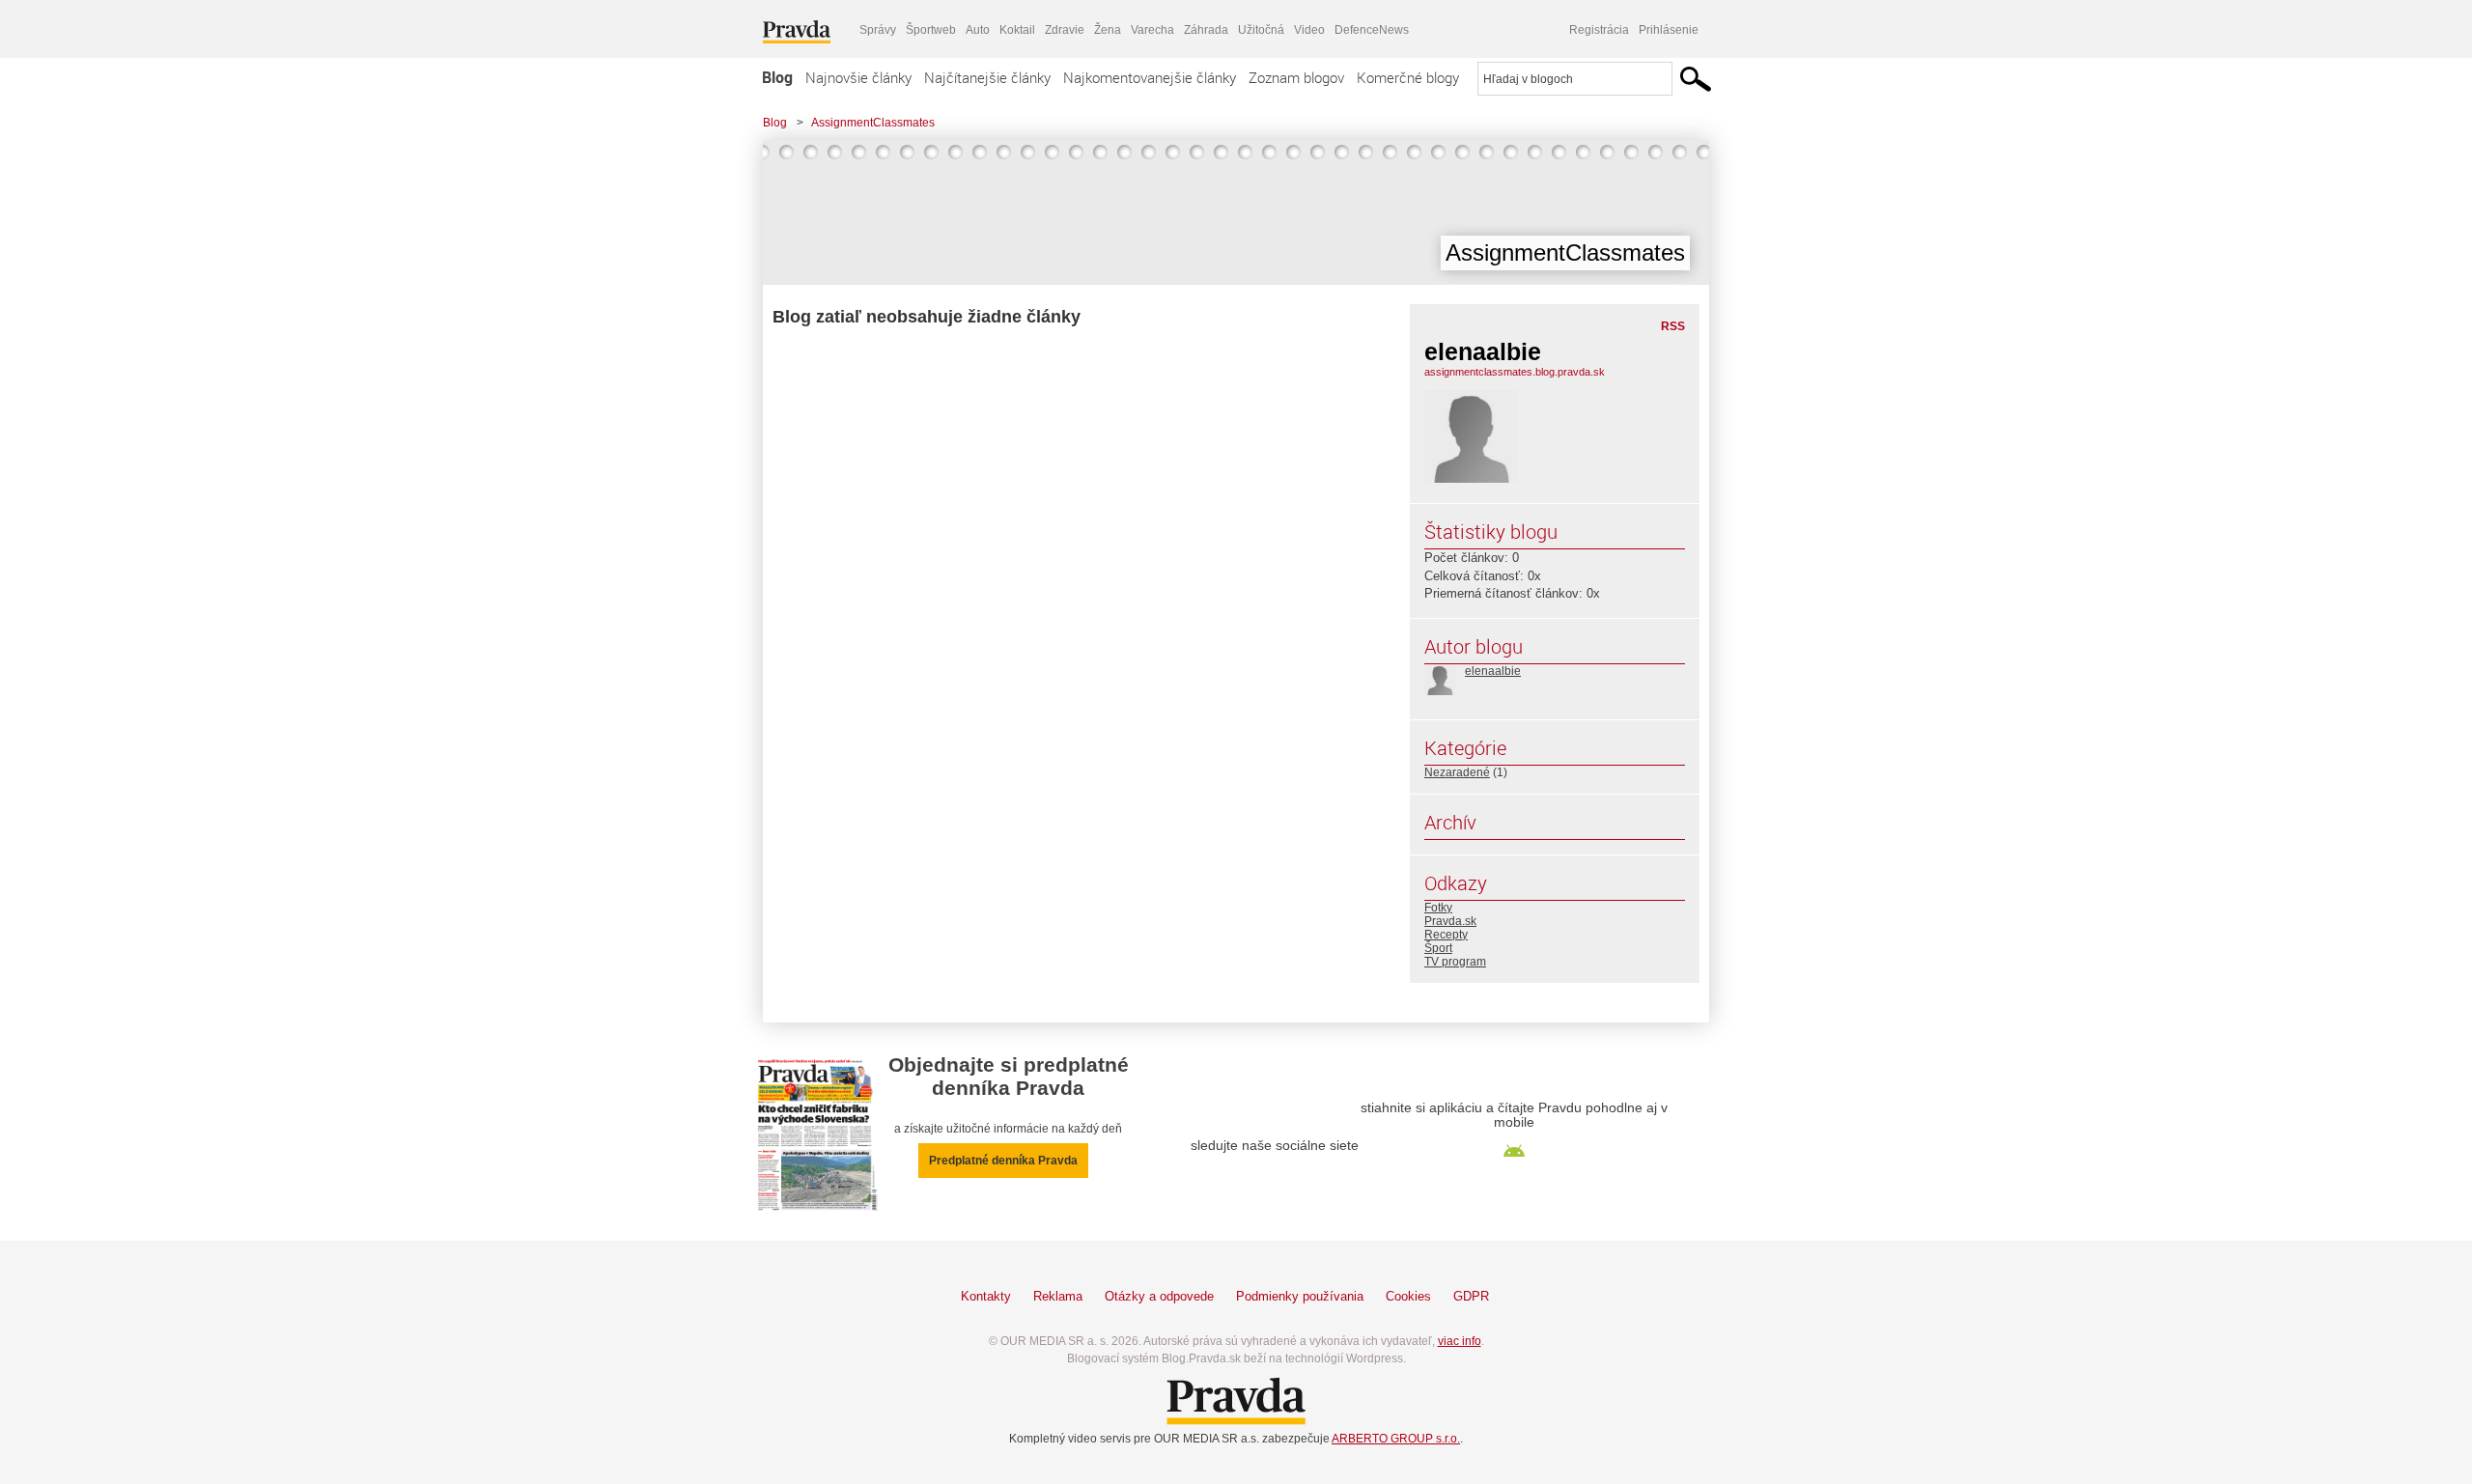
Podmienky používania (1300, 1296)
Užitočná (1261, 30)
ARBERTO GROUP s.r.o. (1396, 1439)
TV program (1455, 962)
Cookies (1408, 1296)
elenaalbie (1493, 671)
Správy (878, 30)
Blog (777, 77)
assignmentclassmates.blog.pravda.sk (1515, 372)
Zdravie (1065, 30)
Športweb (931, 30)
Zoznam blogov (1296, 77)
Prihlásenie (1669, 30)
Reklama (1058, 1296)
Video (1309, 30)
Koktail (1017, 30)
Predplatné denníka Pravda (1003, 1161)
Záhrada (1206, 30)
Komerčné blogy (1408, 77)
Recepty (1446, 935)
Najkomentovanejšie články (1150, 77)
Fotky (1438, 908)
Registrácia (1599, 30)
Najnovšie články (858, 77)
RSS (1673, 326)
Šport (1438, 948)
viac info (1460, 1341)
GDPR (1471, 1296)
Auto (978, 30)
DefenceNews (1372, 30)
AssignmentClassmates (873, 123)
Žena (1108, 30)
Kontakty (986, 1296)
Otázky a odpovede (1159, 1296)
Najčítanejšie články (987, 77)
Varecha (1152, 30)
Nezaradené (1457, 772)
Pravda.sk (1450, 921)
